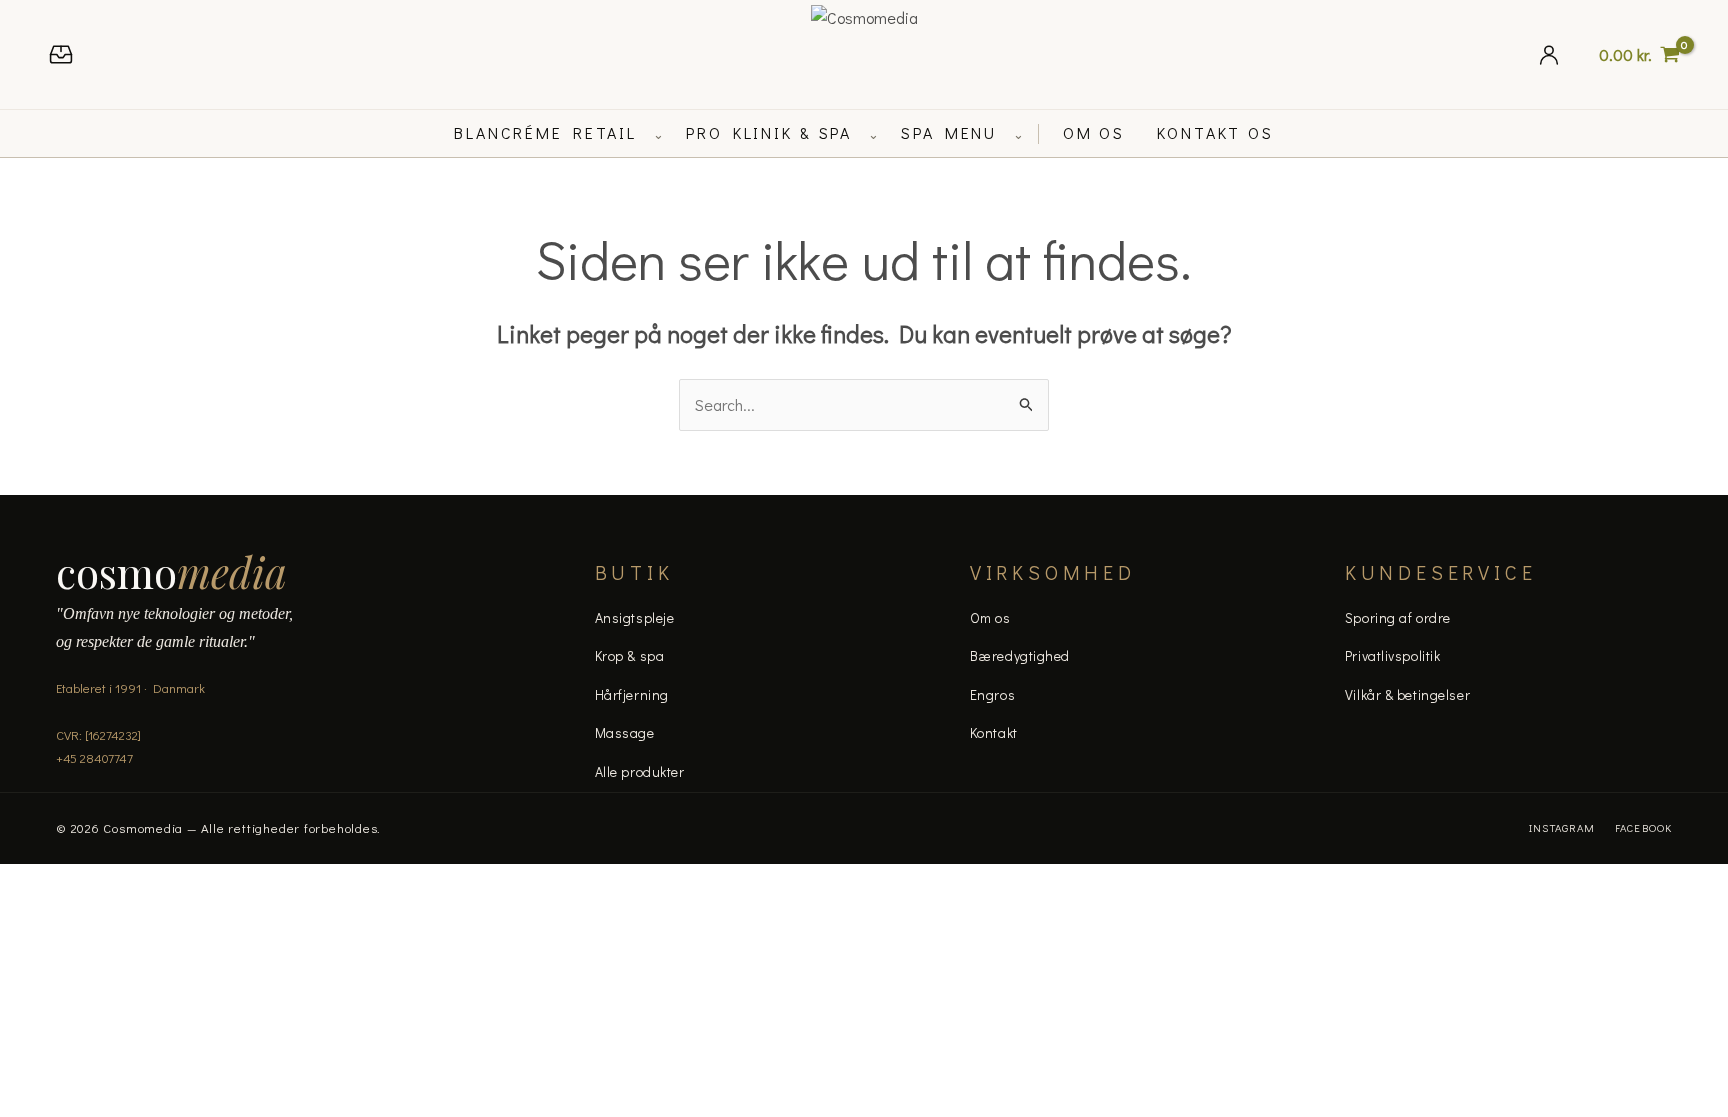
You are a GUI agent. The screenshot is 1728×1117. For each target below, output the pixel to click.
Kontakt (994, 732)
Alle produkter (640, 771)
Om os (990, 617)
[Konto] (1549, 54)
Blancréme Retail (545, 132)
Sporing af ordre (1398, 617)
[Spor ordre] (61, 54)
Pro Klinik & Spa (769, 132)
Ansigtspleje (635, 617)
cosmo (171, 572)
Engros (992, 694)
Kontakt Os (1215, 132)
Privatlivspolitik (1393, 655)
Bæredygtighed (1020, 655)
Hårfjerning (632, 694)
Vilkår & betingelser (1407, 694)
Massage (625, 732)
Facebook (1643, 827)
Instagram (1562, 827)
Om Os (1094, 132)
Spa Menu (949, 132)
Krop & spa (630, 655)
